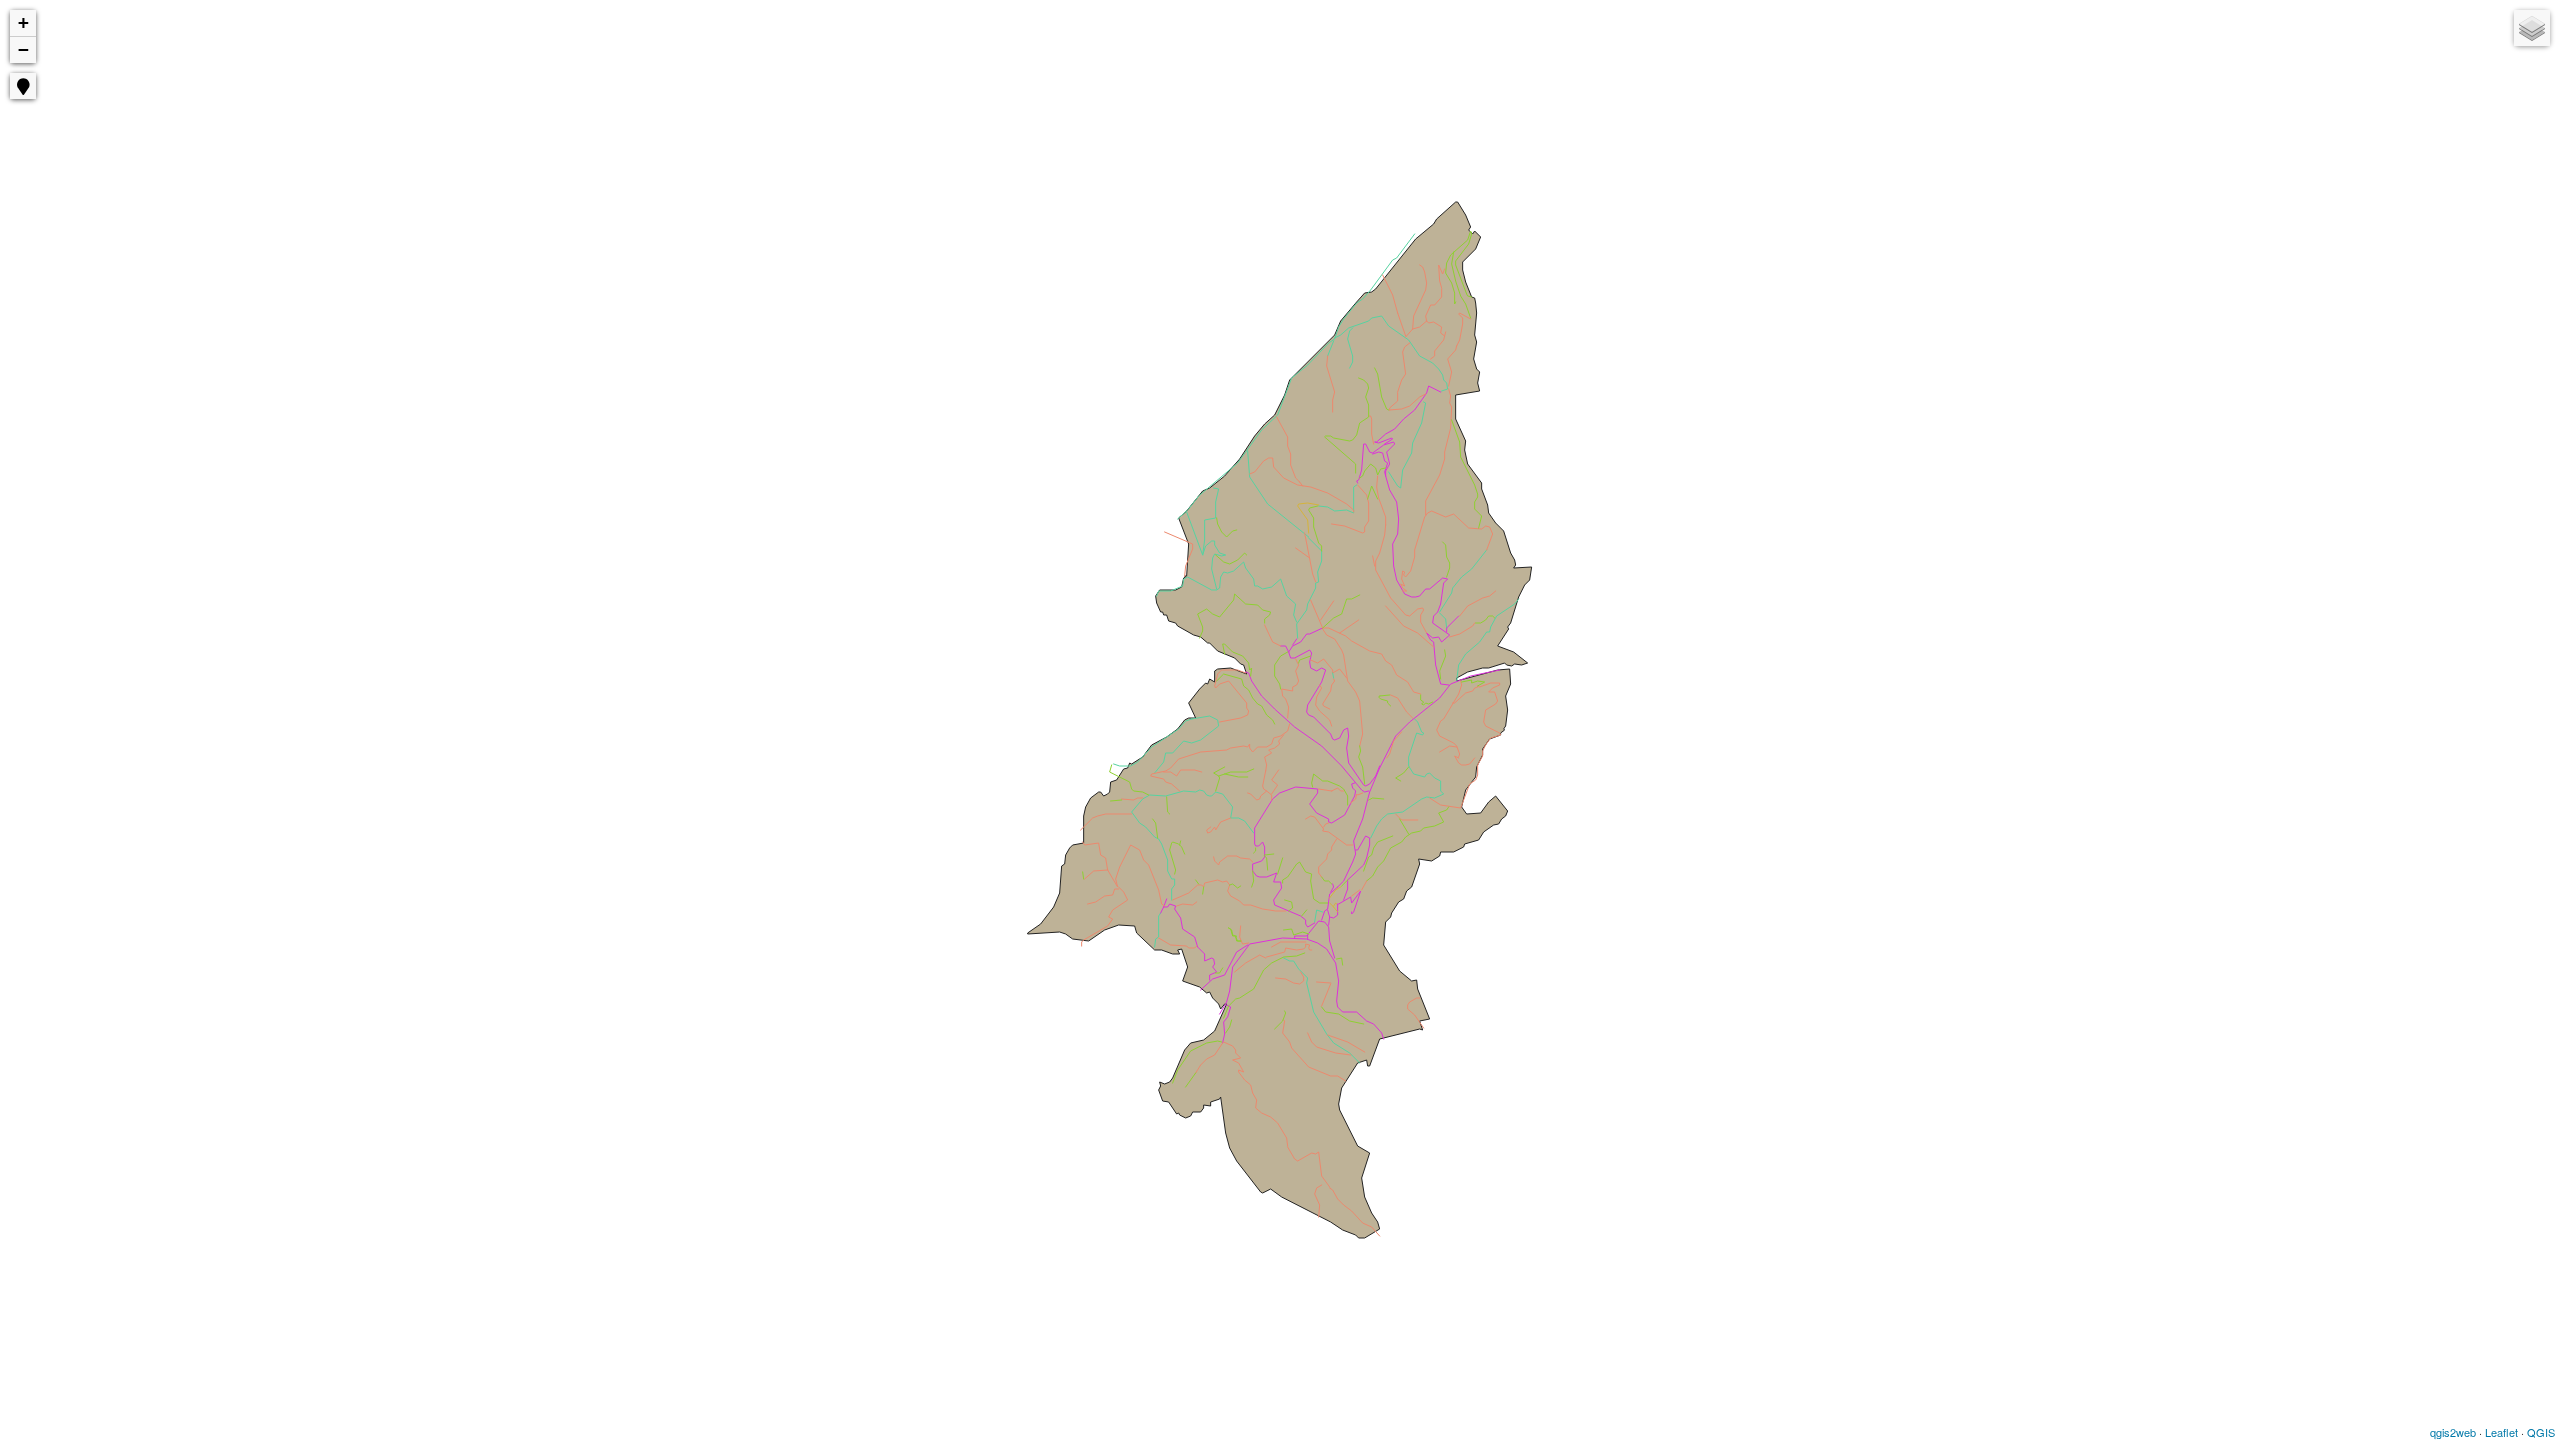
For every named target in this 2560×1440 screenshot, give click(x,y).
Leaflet (2501, 1432)
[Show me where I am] (23, 86)
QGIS (2541, 1432)
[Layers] (2532, 28)
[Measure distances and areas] (31, 130)
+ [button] (23, 22)
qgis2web (2453, 1432)
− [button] (23, 49)
